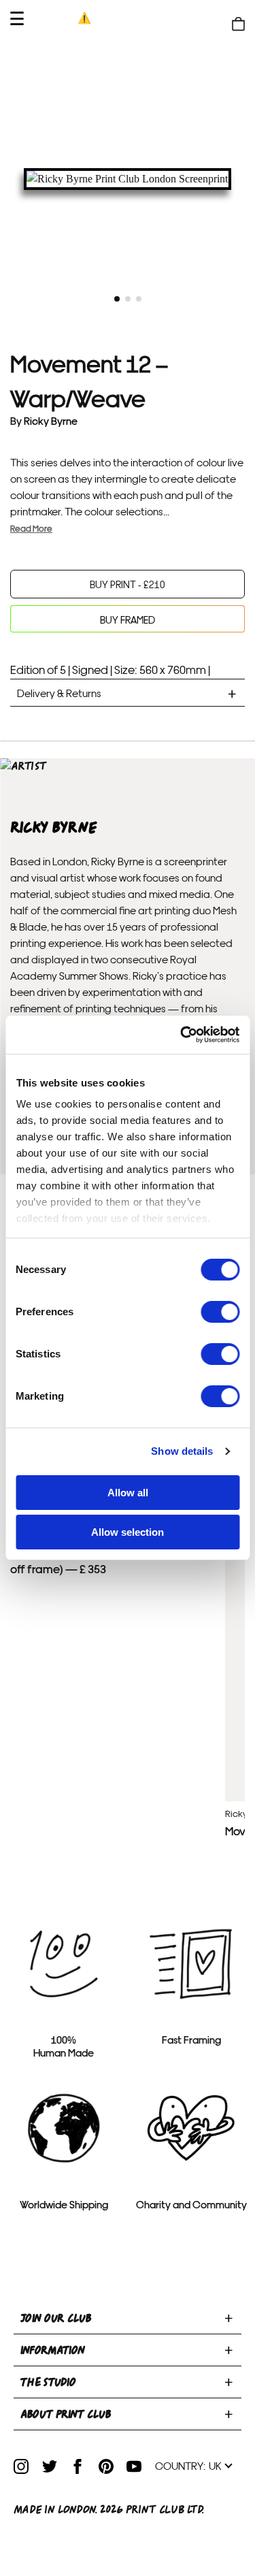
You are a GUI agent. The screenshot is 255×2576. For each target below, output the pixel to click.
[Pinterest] (106, 2466)
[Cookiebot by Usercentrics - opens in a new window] (182, 1035)
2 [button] (128, 299)
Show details (182, 1451)
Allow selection (128, 1532)
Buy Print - (128, 584)
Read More (31, 528)
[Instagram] (21, 2466)
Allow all (128, 1493)
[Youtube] (134, 2466)
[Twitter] (50, 2466)
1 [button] (117, 299)
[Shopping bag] (238, 24)
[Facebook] (78, 2466)
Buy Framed (128, 619)
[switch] (220, 1312)
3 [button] (139, 299)
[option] (128, 179)
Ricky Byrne (51, 420)
